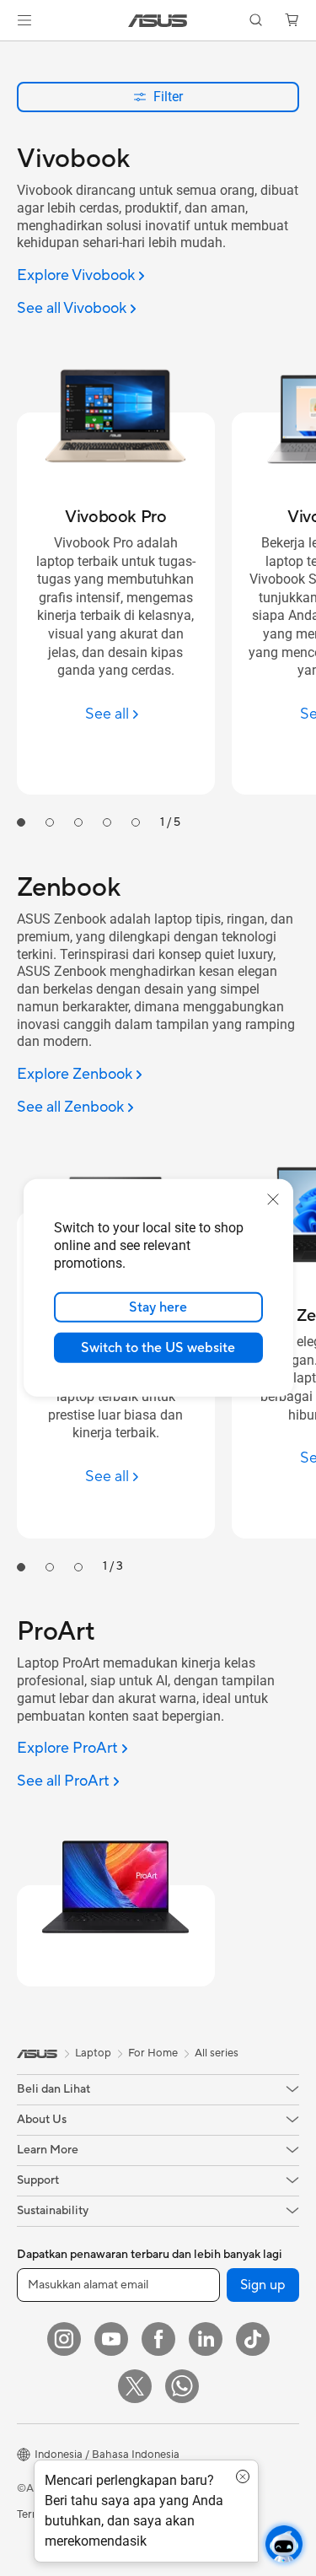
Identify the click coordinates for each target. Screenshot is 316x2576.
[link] (158, 21)
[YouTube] (111, 2339)
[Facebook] (158, 2339)
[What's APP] (182, 2386)
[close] (273, 1199)
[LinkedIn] (206, 2339)
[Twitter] (135, 2386)
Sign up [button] (263, 2285)
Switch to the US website (158, 1348)
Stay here (158, 1307)
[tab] (21, 822)
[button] (24, 20)
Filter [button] (168, 97)
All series (217, 2053)
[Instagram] (64, 2339)
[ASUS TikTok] (253, 2339)
